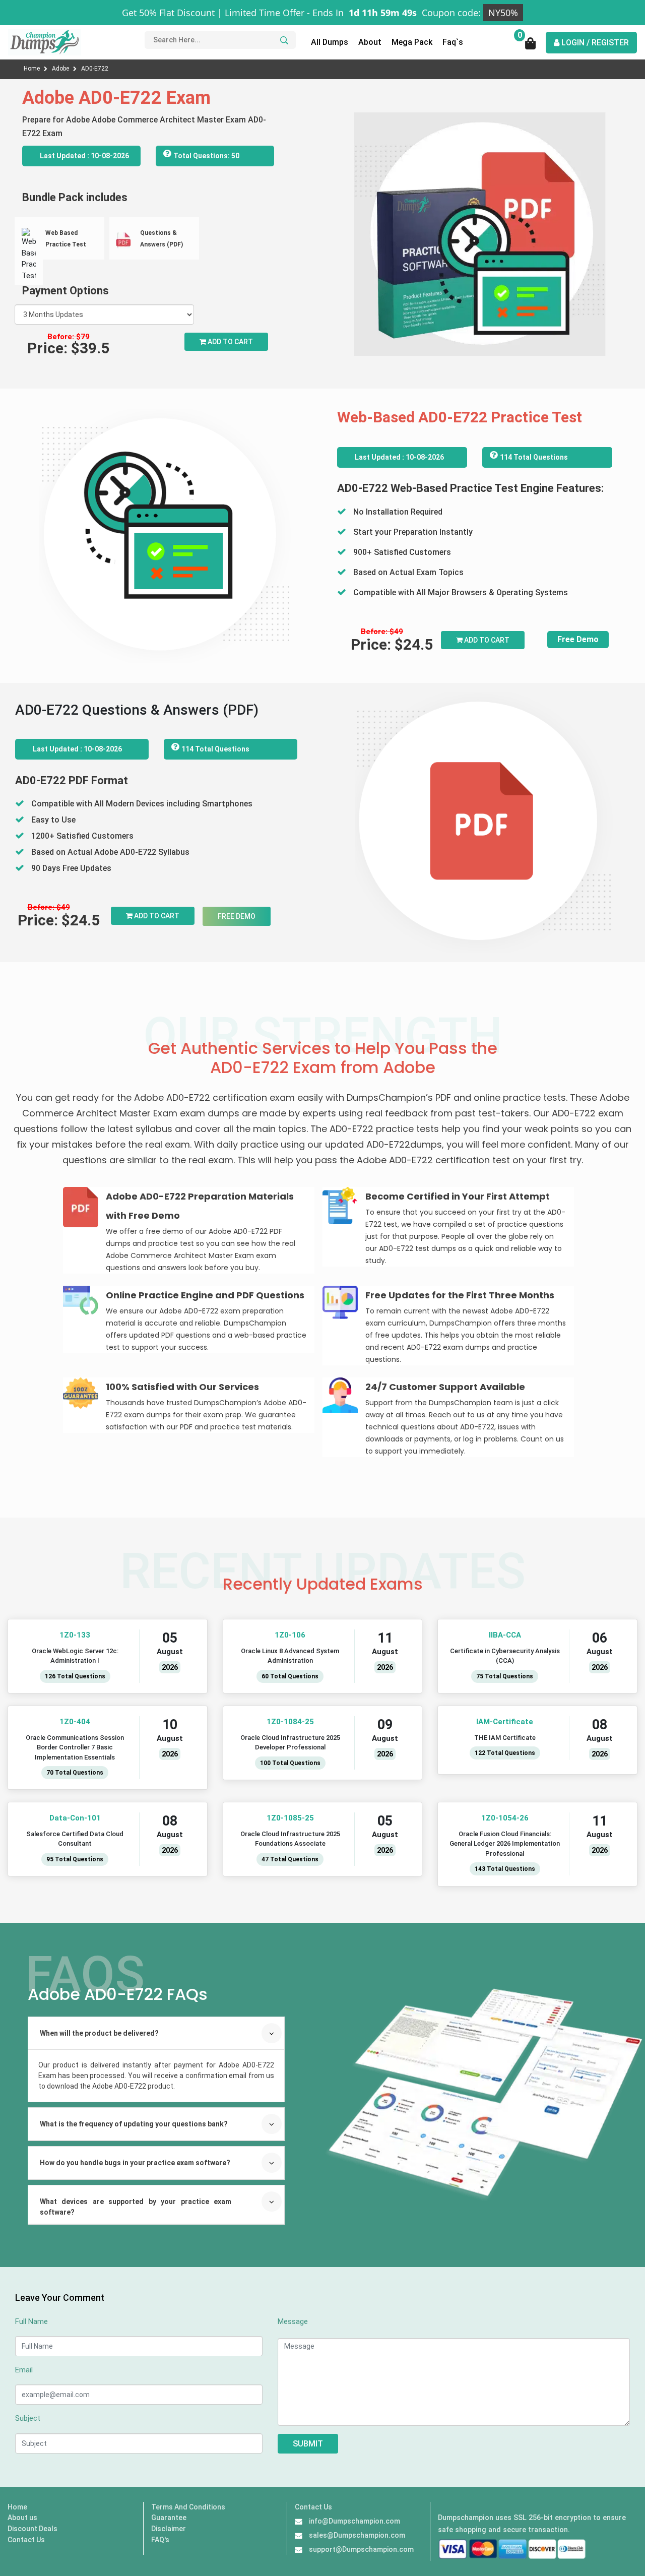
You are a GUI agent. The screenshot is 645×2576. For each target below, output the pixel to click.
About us (22, 2518)
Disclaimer (169, 2529)
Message (293, 2321)
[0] (531, 47)
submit (308, 2444)
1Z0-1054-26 (505, 1818)
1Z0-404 (75, 1722)
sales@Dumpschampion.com (357, 2535)
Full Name (31, 2321)
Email (24, 2370)
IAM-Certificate (505, 1722)
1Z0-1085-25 (290, 1818)
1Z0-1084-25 (290, 1722)
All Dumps (330, 42)
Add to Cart (230, 342)
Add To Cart (486, 640)
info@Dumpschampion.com (354, 2521)
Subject (28, 2418)
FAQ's (160, 2540)
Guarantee (169, 2518)
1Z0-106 (290, 1635)
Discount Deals (33, 2529)
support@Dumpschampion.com (361, 2549)
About (370, 42)
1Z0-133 (75, 1635)
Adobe (61, 69)
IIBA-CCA (505, 1635)
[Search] (283, 40)
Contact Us (26, 2540)
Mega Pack (412, 42)
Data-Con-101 (75, 1818)
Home (33, 69)
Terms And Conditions (188, 2507)
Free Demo (578, 639)
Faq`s (453, 42)
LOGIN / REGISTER (594, 43)
